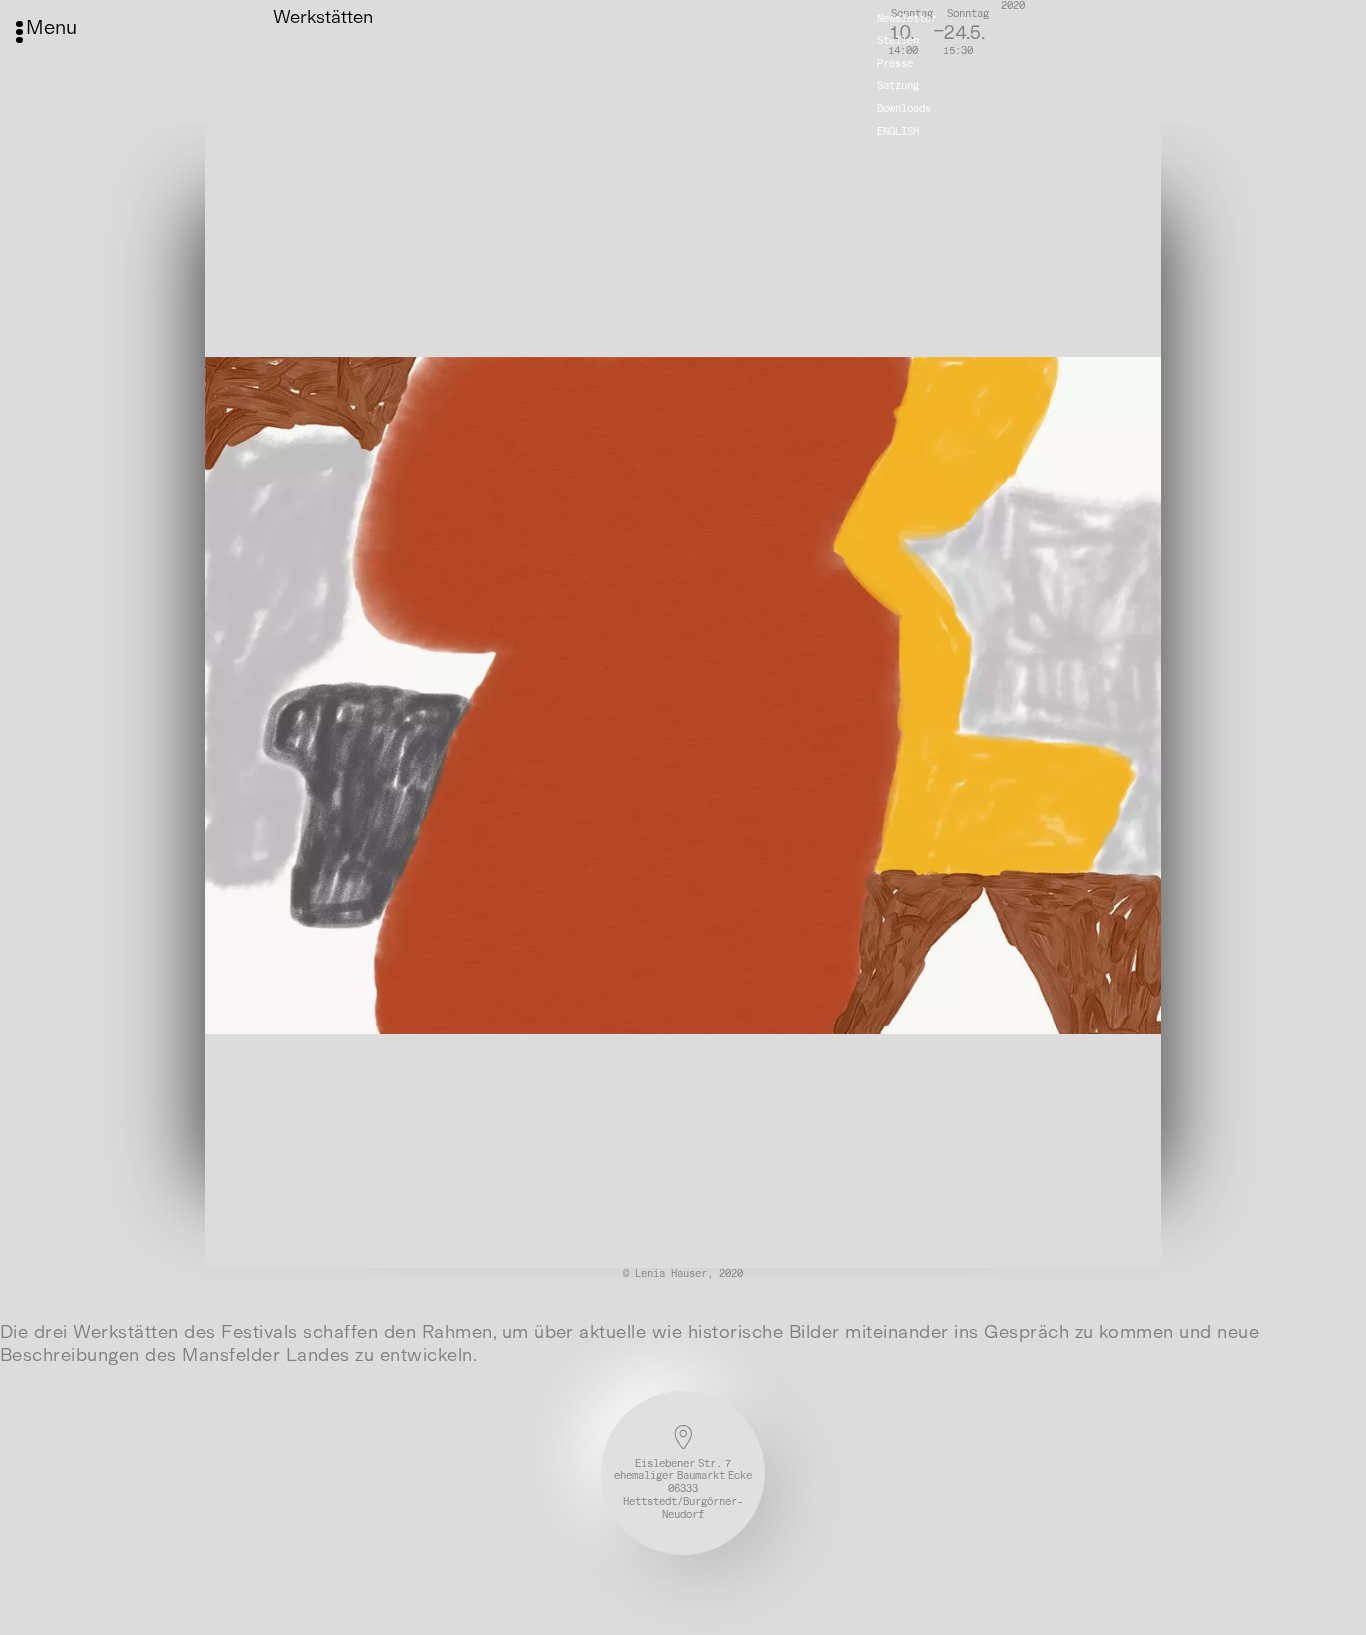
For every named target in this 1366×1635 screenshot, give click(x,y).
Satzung (898, 85)
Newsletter (907, 17)
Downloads (904, 108)
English (898, 130)
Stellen (898, 40)
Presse (895, 63)
